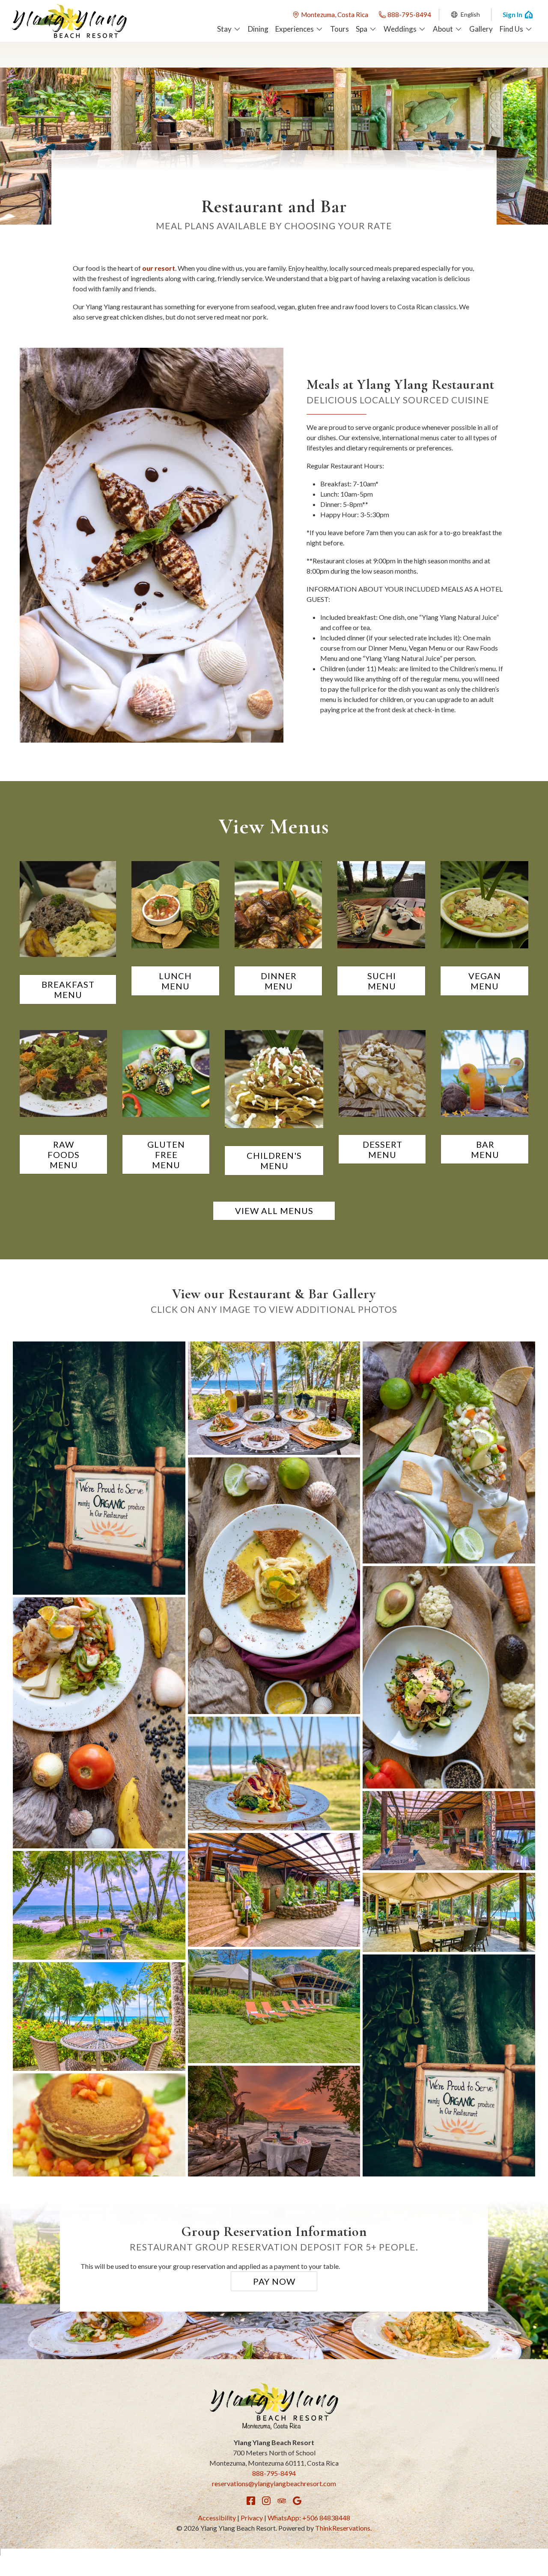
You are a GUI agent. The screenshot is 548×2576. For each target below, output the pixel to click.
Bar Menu (485, 1149)
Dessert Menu (383, 1149)
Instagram (266, 2501)
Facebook (251, 2501)
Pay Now (274, 2281)
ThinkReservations (343, 2528)
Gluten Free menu (166, 1155)
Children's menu (274, 1161)
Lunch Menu (175, 981)
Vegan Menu (485, 981)
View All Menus (274, 1211)
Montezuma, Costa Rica (335, 15)
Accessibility (217, 2518)
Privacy (252, 2518)
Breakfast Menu (68, 989)
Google (297, 2501)
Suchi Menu (382, 981)
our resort (159, 268)
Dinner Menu (279, 981)
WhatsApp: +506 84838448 (309, 2518)
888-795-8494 (409, 15)
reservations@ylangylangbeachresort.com (274, 2483)
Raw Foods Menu (64, 1155)
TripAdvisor (282, 2501)
